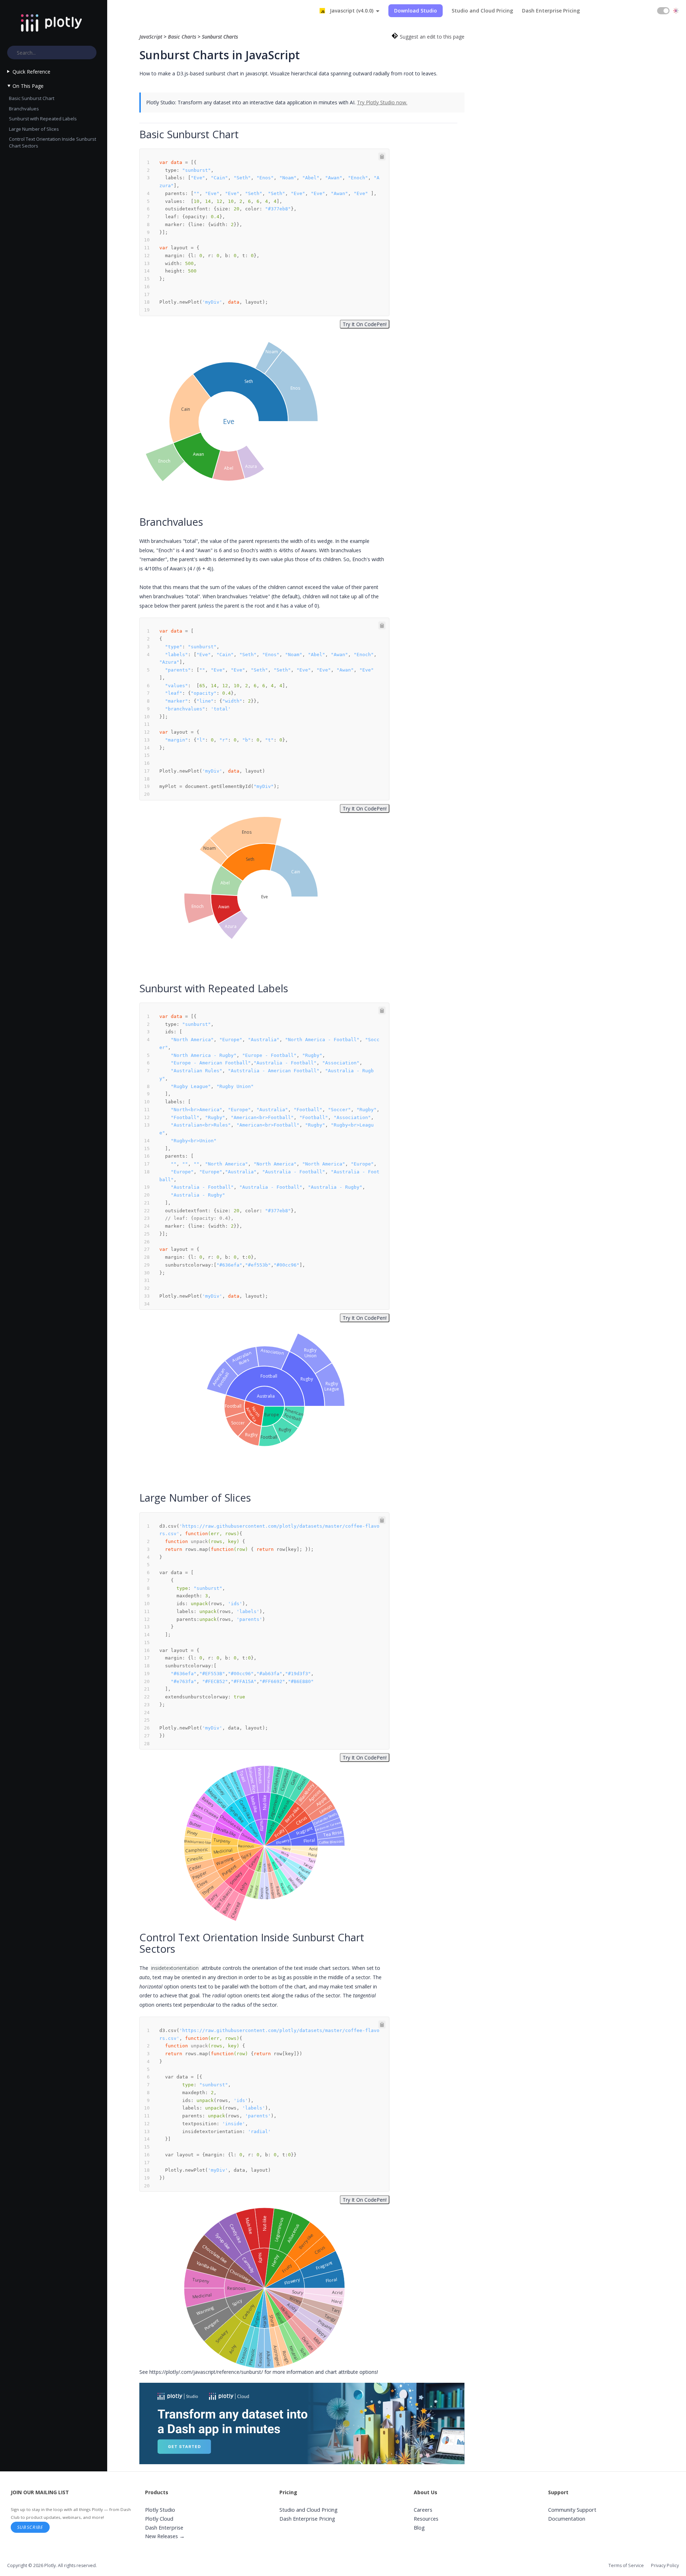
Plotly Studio (160, 2510)
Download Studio (416, 11)
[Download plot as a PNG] (293, 337)
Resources (426, 2519)
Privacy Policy (665, 2565)
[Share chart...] (302, 337)
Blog (419, 2528)
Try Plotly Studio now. (382, 102)
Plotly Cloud (159, 2519)
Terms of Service (626, 2565)
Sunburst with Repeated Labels (43, 119)
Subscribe (30, 2527)
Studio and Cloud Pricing (482, 11)
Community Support (572, 2510)
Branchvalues (24, 109)
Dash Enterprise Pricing (551, 11)
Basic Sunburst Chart (32, 98)
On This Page (28, 86)
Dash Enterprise (164, 2528)
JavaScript (151, 37)
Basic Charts (182, 37)
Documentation (567, 2519)
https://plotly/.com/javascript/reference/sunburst (205, 2372)
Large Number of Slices (34, 129)
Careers (423, 2510)
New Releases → (165, 2536)
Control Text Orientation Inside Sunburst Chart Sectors (53, 142)
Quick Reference (31, 72)
